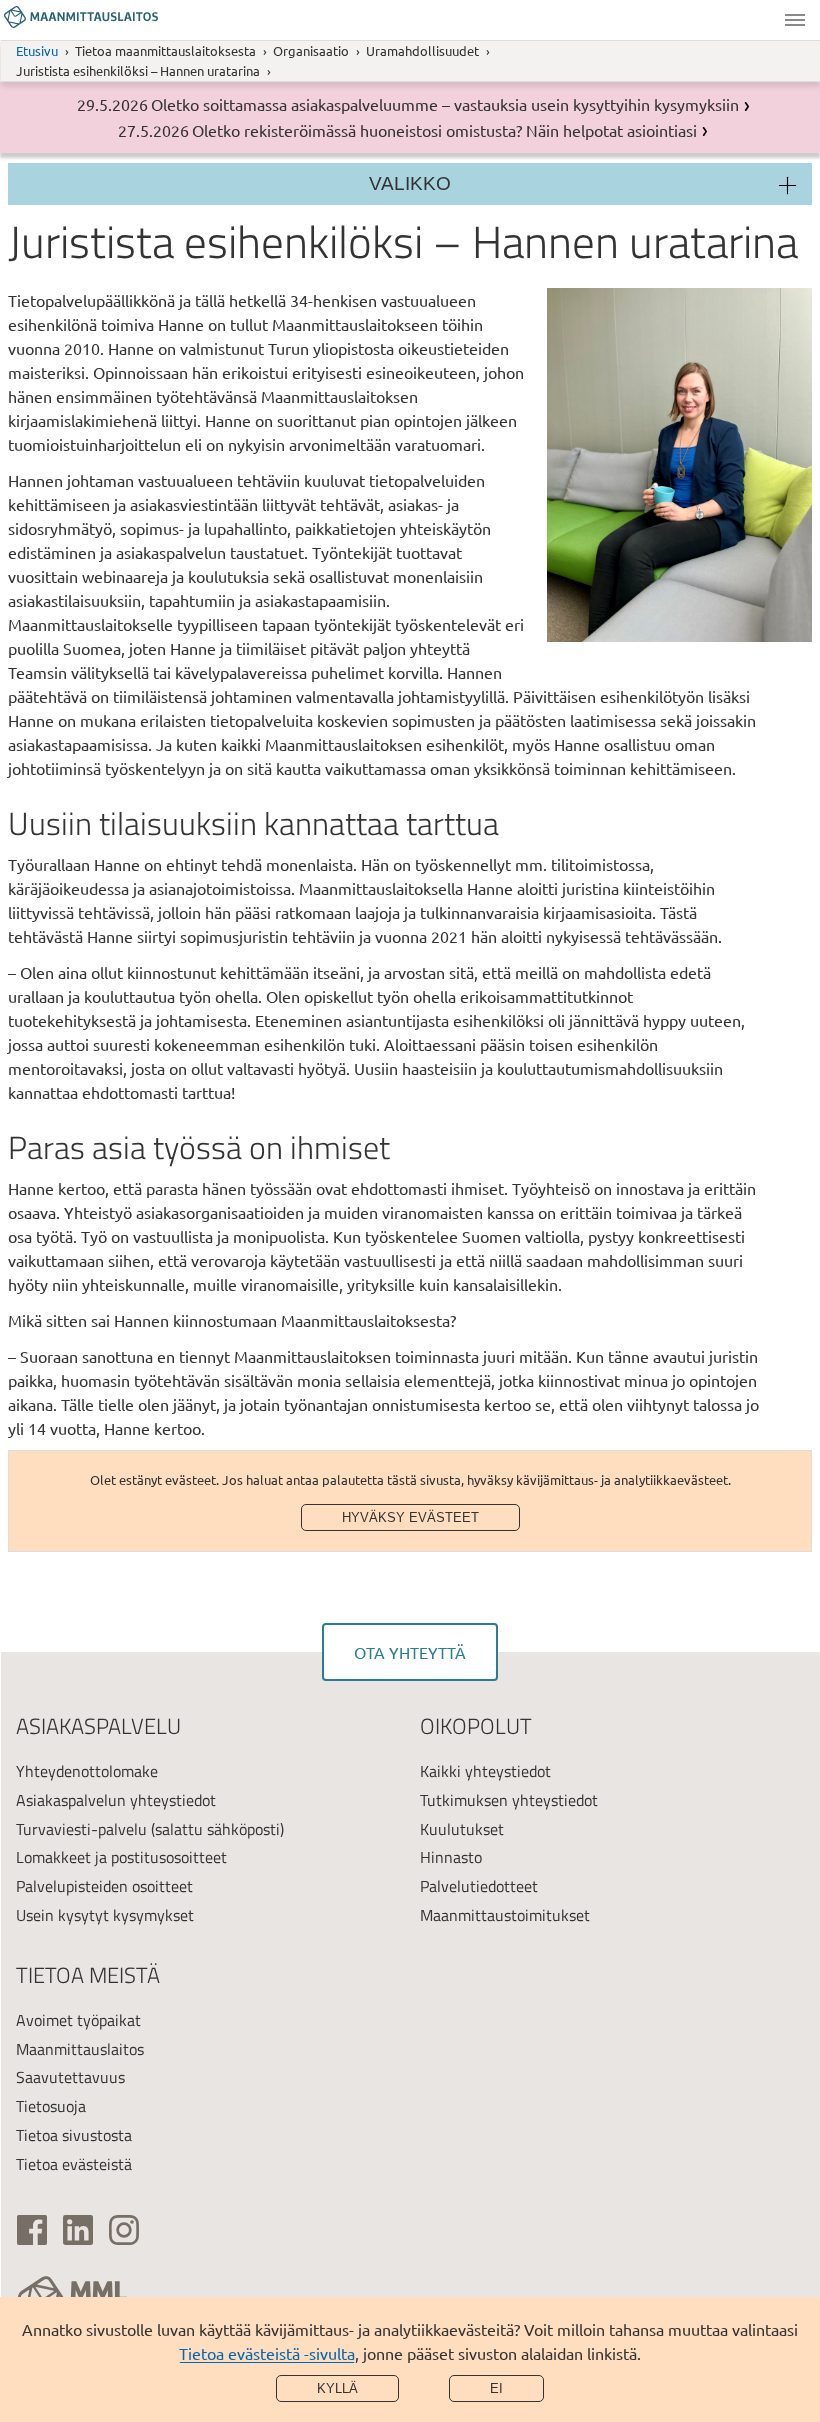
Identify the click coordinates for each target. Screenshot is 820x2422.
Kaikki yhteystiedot (485, 1771)
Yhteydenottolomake (87, 1771)
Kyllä (337, 2388)
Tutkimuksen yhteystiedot (509, 1800)
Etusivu (37, 50)
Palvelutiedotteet (479, 1886)
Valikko (795, 20)
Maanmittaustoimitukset (505, 1915)
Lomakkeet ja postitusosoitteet (121, 1857)
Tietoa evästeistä (74, 2164)
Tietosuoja (51, 2106)
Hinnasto (451, 1857)
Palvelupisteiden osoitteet (104, 1886)
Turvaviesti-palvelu (81, 1829)
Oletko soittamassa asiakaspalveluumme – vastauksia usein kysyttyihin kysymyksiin (445, 104)
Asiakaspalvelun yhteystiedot (116, 1800)
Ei (496, 2388)
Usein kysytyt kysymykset (105, 1915)
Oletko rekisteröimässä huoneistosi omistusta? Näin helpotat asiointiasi (444, 130)
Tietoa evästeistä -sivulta (267, 2353)
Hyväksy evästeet (410, 1517)
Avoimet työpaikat (78, 2020)
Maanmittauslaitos (80, 2049)
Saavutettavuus (70, 2077)
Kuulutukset (462, 1829)
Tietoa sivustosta (74, 2135)
